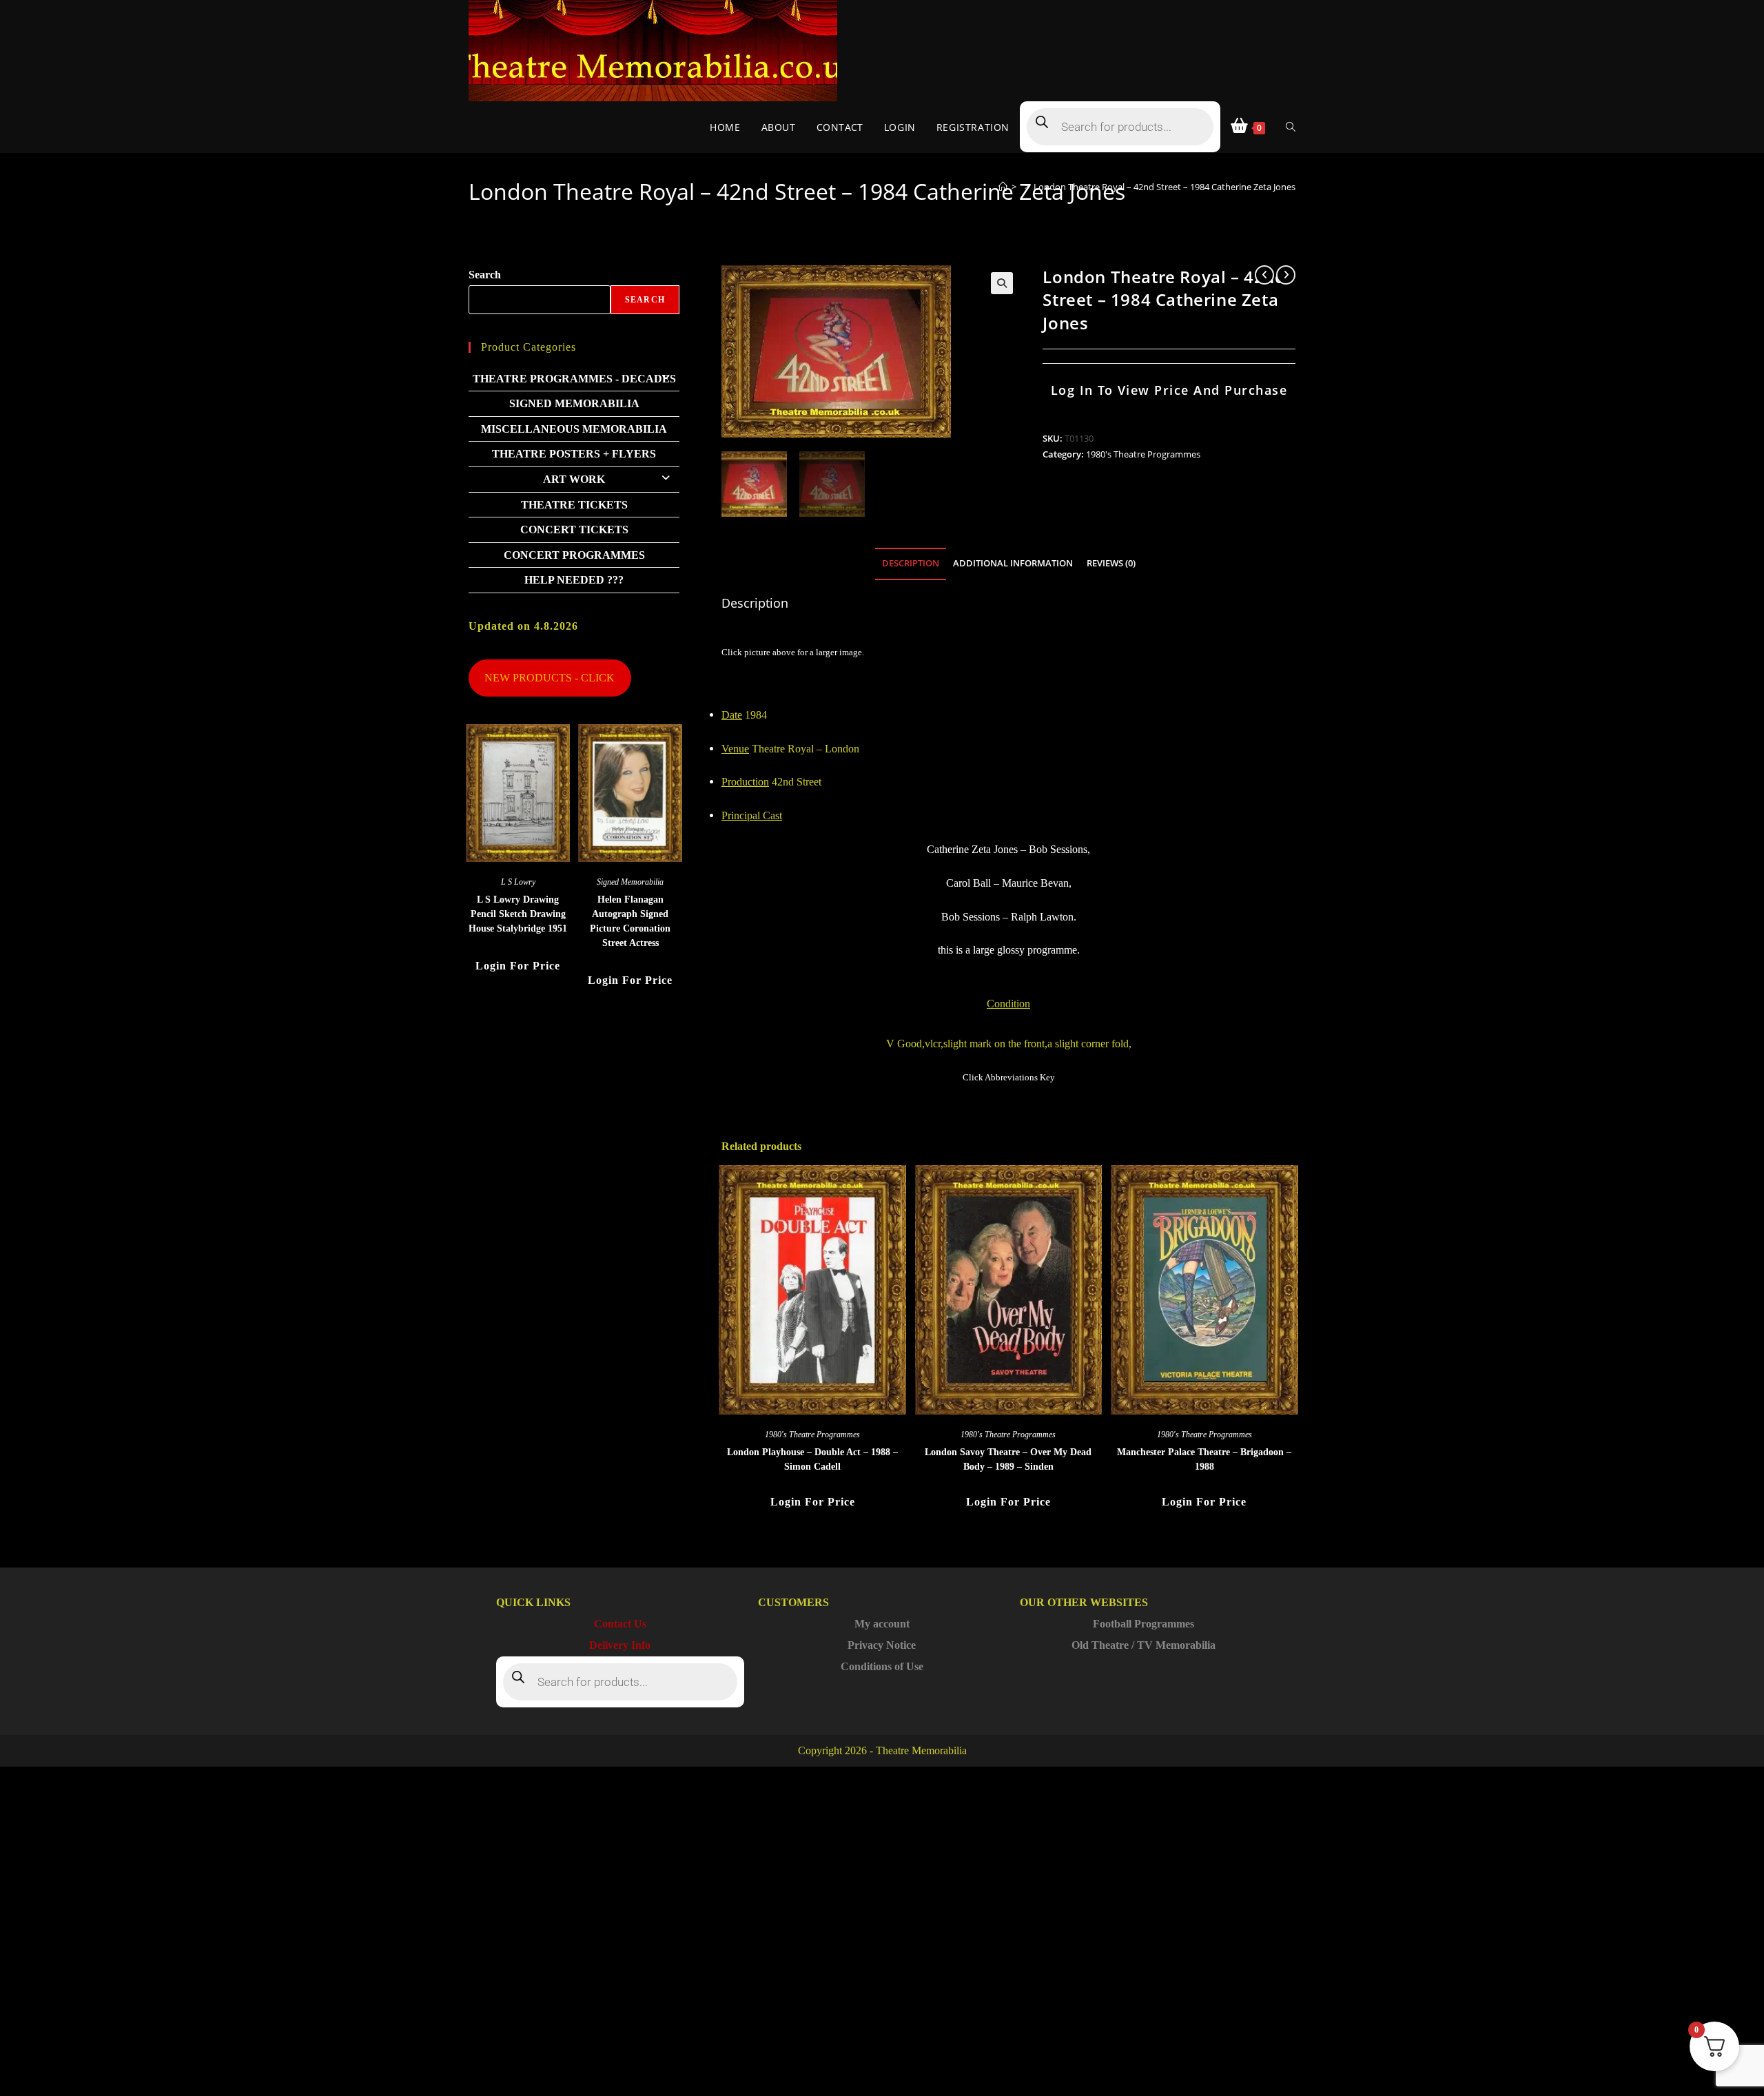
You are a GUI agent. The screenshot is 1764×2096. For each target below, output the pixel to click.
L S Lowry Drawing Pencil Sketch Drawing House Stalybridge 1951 (518, 914)
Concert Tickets (574, 530)
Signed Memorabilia (574, 403)
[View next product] (1286, 275)
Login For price (813, 1502)
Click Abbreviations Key (1009, 1077)
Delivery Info (620, 1645)
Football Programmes (1143, 1624)
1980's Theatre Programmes (1143, 454)
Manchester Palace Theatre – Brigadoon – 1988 (1204, 1459)
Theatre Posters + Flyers (574, 454)
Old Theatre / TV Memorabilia (1143, 1645)
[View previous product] (1264, 275)
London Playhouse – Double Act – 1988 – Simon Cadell (812, 1459)
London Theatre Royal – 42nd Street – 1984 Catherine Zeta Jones (1165, 187)
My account (882, 1624)
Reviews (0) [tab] (1111, 563)
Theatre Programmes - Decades (574, 379)
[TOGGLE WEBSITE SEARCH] (1291, 127)
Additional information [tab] (1013, 563)
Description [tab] (911, 563)
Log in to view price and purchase (1169, 390)
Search (485, 275)
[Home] (1003, 187)
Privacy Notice (882, 1645)
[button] (1002, 283)
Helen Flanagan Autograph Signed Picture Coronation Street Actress (630, 921)
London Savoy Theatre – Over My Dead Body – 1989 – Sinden (1008, 1459)
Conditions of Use (882, 1666)
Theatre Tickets (574, 505)
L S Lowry (518, 882)
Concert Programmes (574, 555)
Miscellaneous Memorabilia (574, 429)
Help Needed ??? (574, 580)
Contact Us (620, 1624)
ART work (574, 479)
